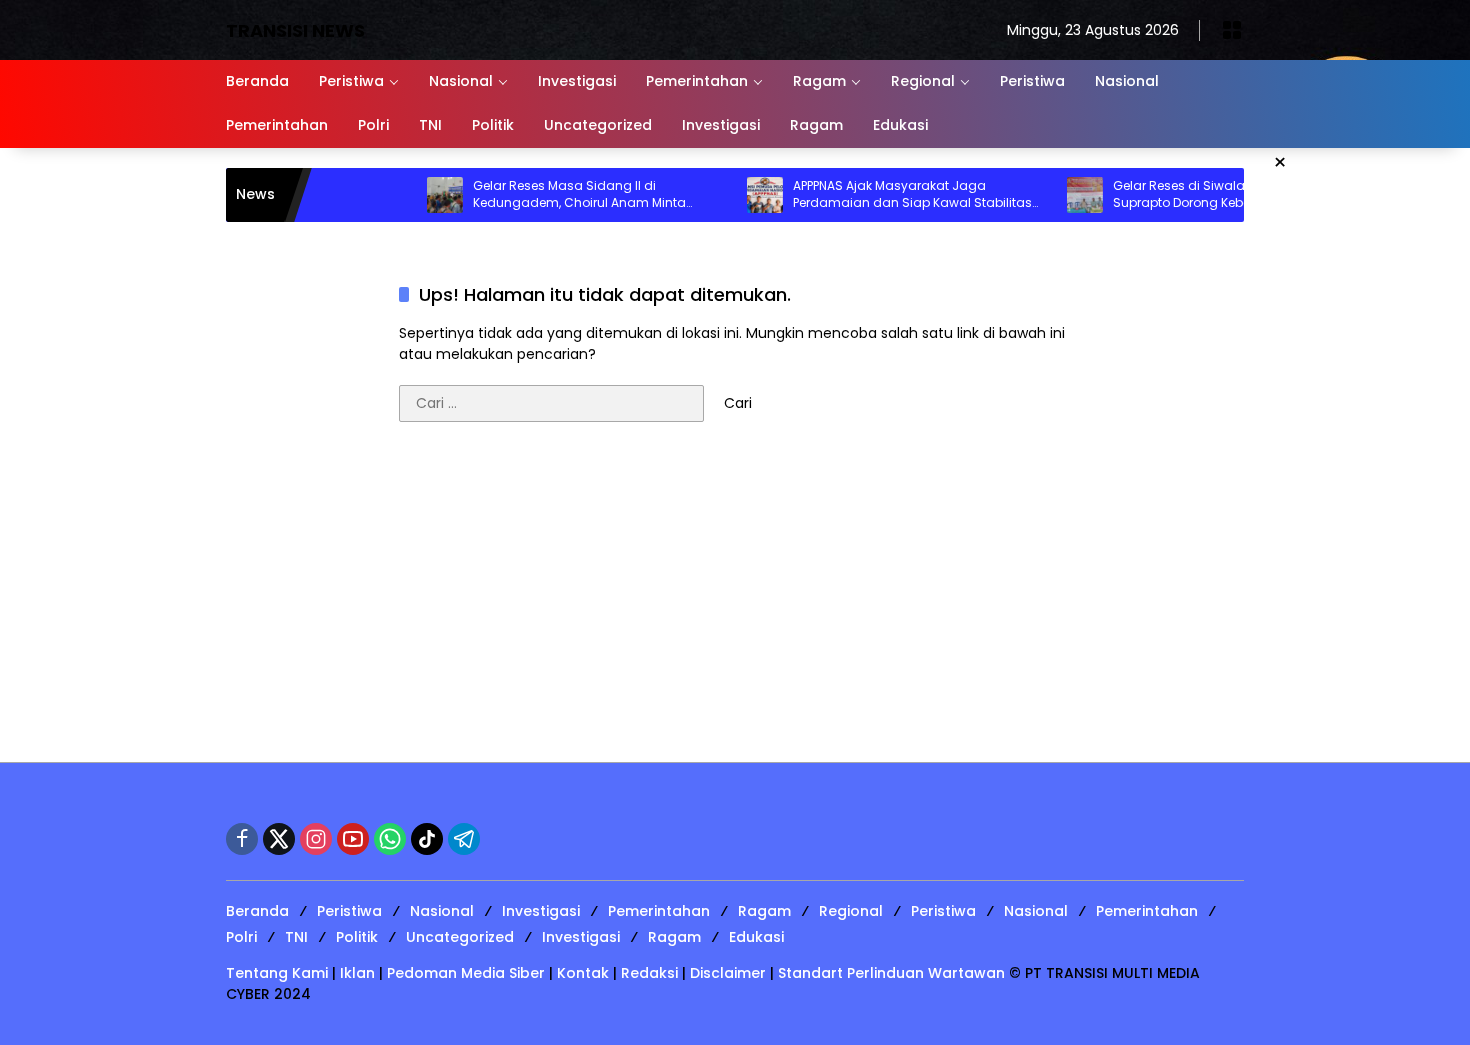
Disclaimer (728, 973)
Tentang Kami (277, 973)
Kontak (583, 973)
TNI (296, 937)
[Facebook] (242, 839)
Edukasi (756, 937)
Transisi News (295, 30)
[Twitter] (279, 839)
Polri (241, 937)
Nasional (442, 911)
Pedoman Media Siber (466, 973)
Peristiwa (349, 911)
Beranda (257, 911)
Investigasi (541, 911)
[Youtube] (353, 839)
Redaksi (649, 973)
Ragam (764, 911)
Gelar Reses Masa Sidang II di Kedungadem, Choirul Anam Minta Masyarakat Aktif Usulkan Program (546, 195)
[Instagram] (316, 839)
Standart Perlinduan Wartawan (891, 973)
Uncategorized (460, 937)
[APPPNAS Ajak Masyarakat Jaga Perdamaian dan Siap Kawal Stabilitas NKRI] (732, 195)
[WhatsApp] (390, 839)
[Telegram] (464, 839)
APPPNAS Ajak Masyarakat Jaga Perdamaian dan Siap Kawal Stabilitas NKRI (879, 195)
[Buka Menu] (1232, 30)
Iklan (357, 973)
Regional (851, 911)
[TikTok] (427, 839)
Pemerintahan (659, 911)
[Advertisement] (735, 602)
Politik (357, 937)
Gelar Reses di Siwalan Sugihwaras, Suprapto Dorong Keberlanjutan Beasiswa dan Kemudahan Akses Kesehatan (1190, 195)
